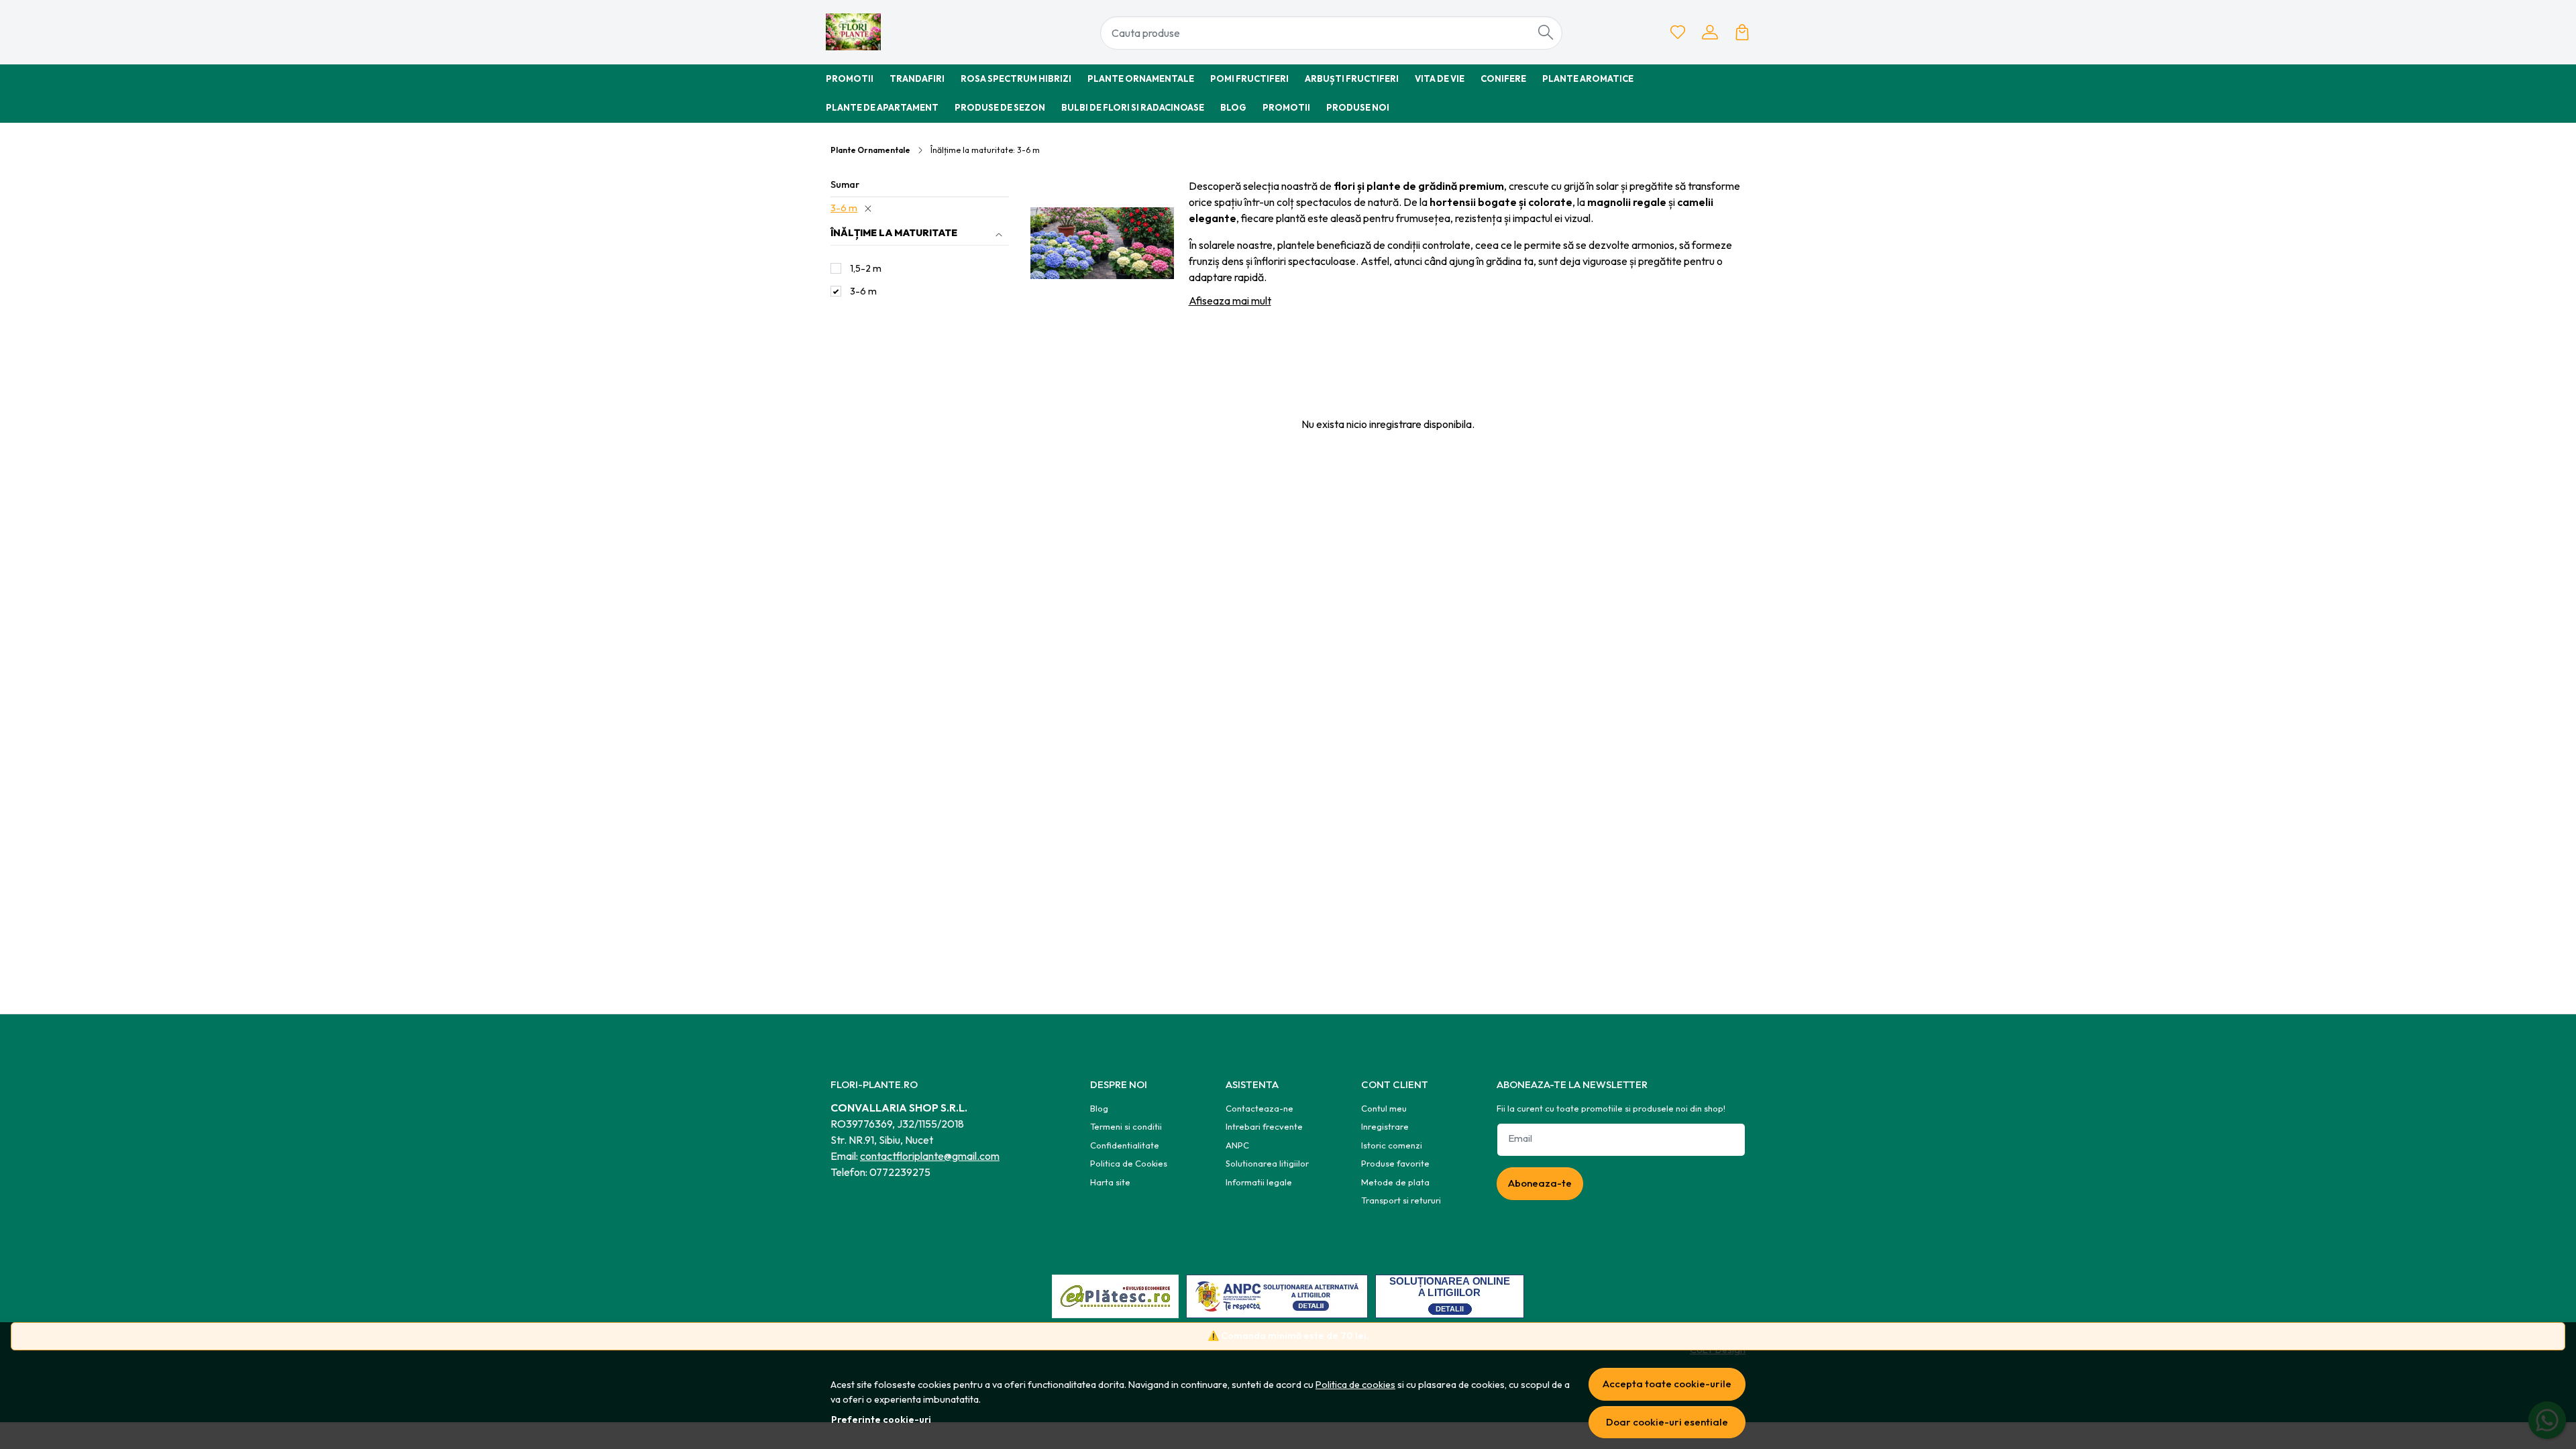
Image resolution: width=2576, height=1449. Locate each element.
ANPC (1237, 1145)
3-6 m (844, 208)
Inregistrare (1385, 1126)
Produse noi (1358, 107)
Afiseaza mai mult (1230, 301)
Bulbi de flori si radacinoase (1133, 107)
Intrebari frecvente (1264, 1126)
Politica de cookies (1355, 1385)
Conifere (1503, 78)
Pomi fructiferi (1249, 78)
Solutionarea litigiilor (1267, 1163)
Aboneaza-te (1540, 1183)
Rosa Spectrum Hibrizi (1016, 78)
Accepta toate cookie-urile (1667, 1384)
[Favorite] (1678, 32)
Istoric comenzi (1392, 1145)
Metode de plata (1395, 1182)
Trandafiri (917, 78)
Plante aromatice (1588, 78)
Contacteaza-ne (1259, 1108)
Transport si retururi (1401, 1200)
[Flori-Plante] (909, 32)
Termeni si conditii (1126, 1126)
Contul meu (1384, 1108)
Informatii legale (1259, 1182)
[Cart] (1742, 32)
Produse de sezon (1000, 107)
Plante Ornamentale (1141, 78)
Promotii (850, 78)
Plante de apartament (882, 107)
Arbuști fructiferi (1352, 78)
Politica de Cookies (1129, 1163)
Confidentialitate (1125, 1145)
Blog (1233, 107)
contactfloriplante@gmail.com (930, 1156)
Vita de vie (1440, 78)
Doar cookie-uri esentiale (1667, 1422)
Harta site (1110, 1182)
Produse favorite (1395, 1163)
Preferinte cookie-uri (881, 1419)
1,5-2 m (866, 268)
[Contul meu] (1710, 32)
